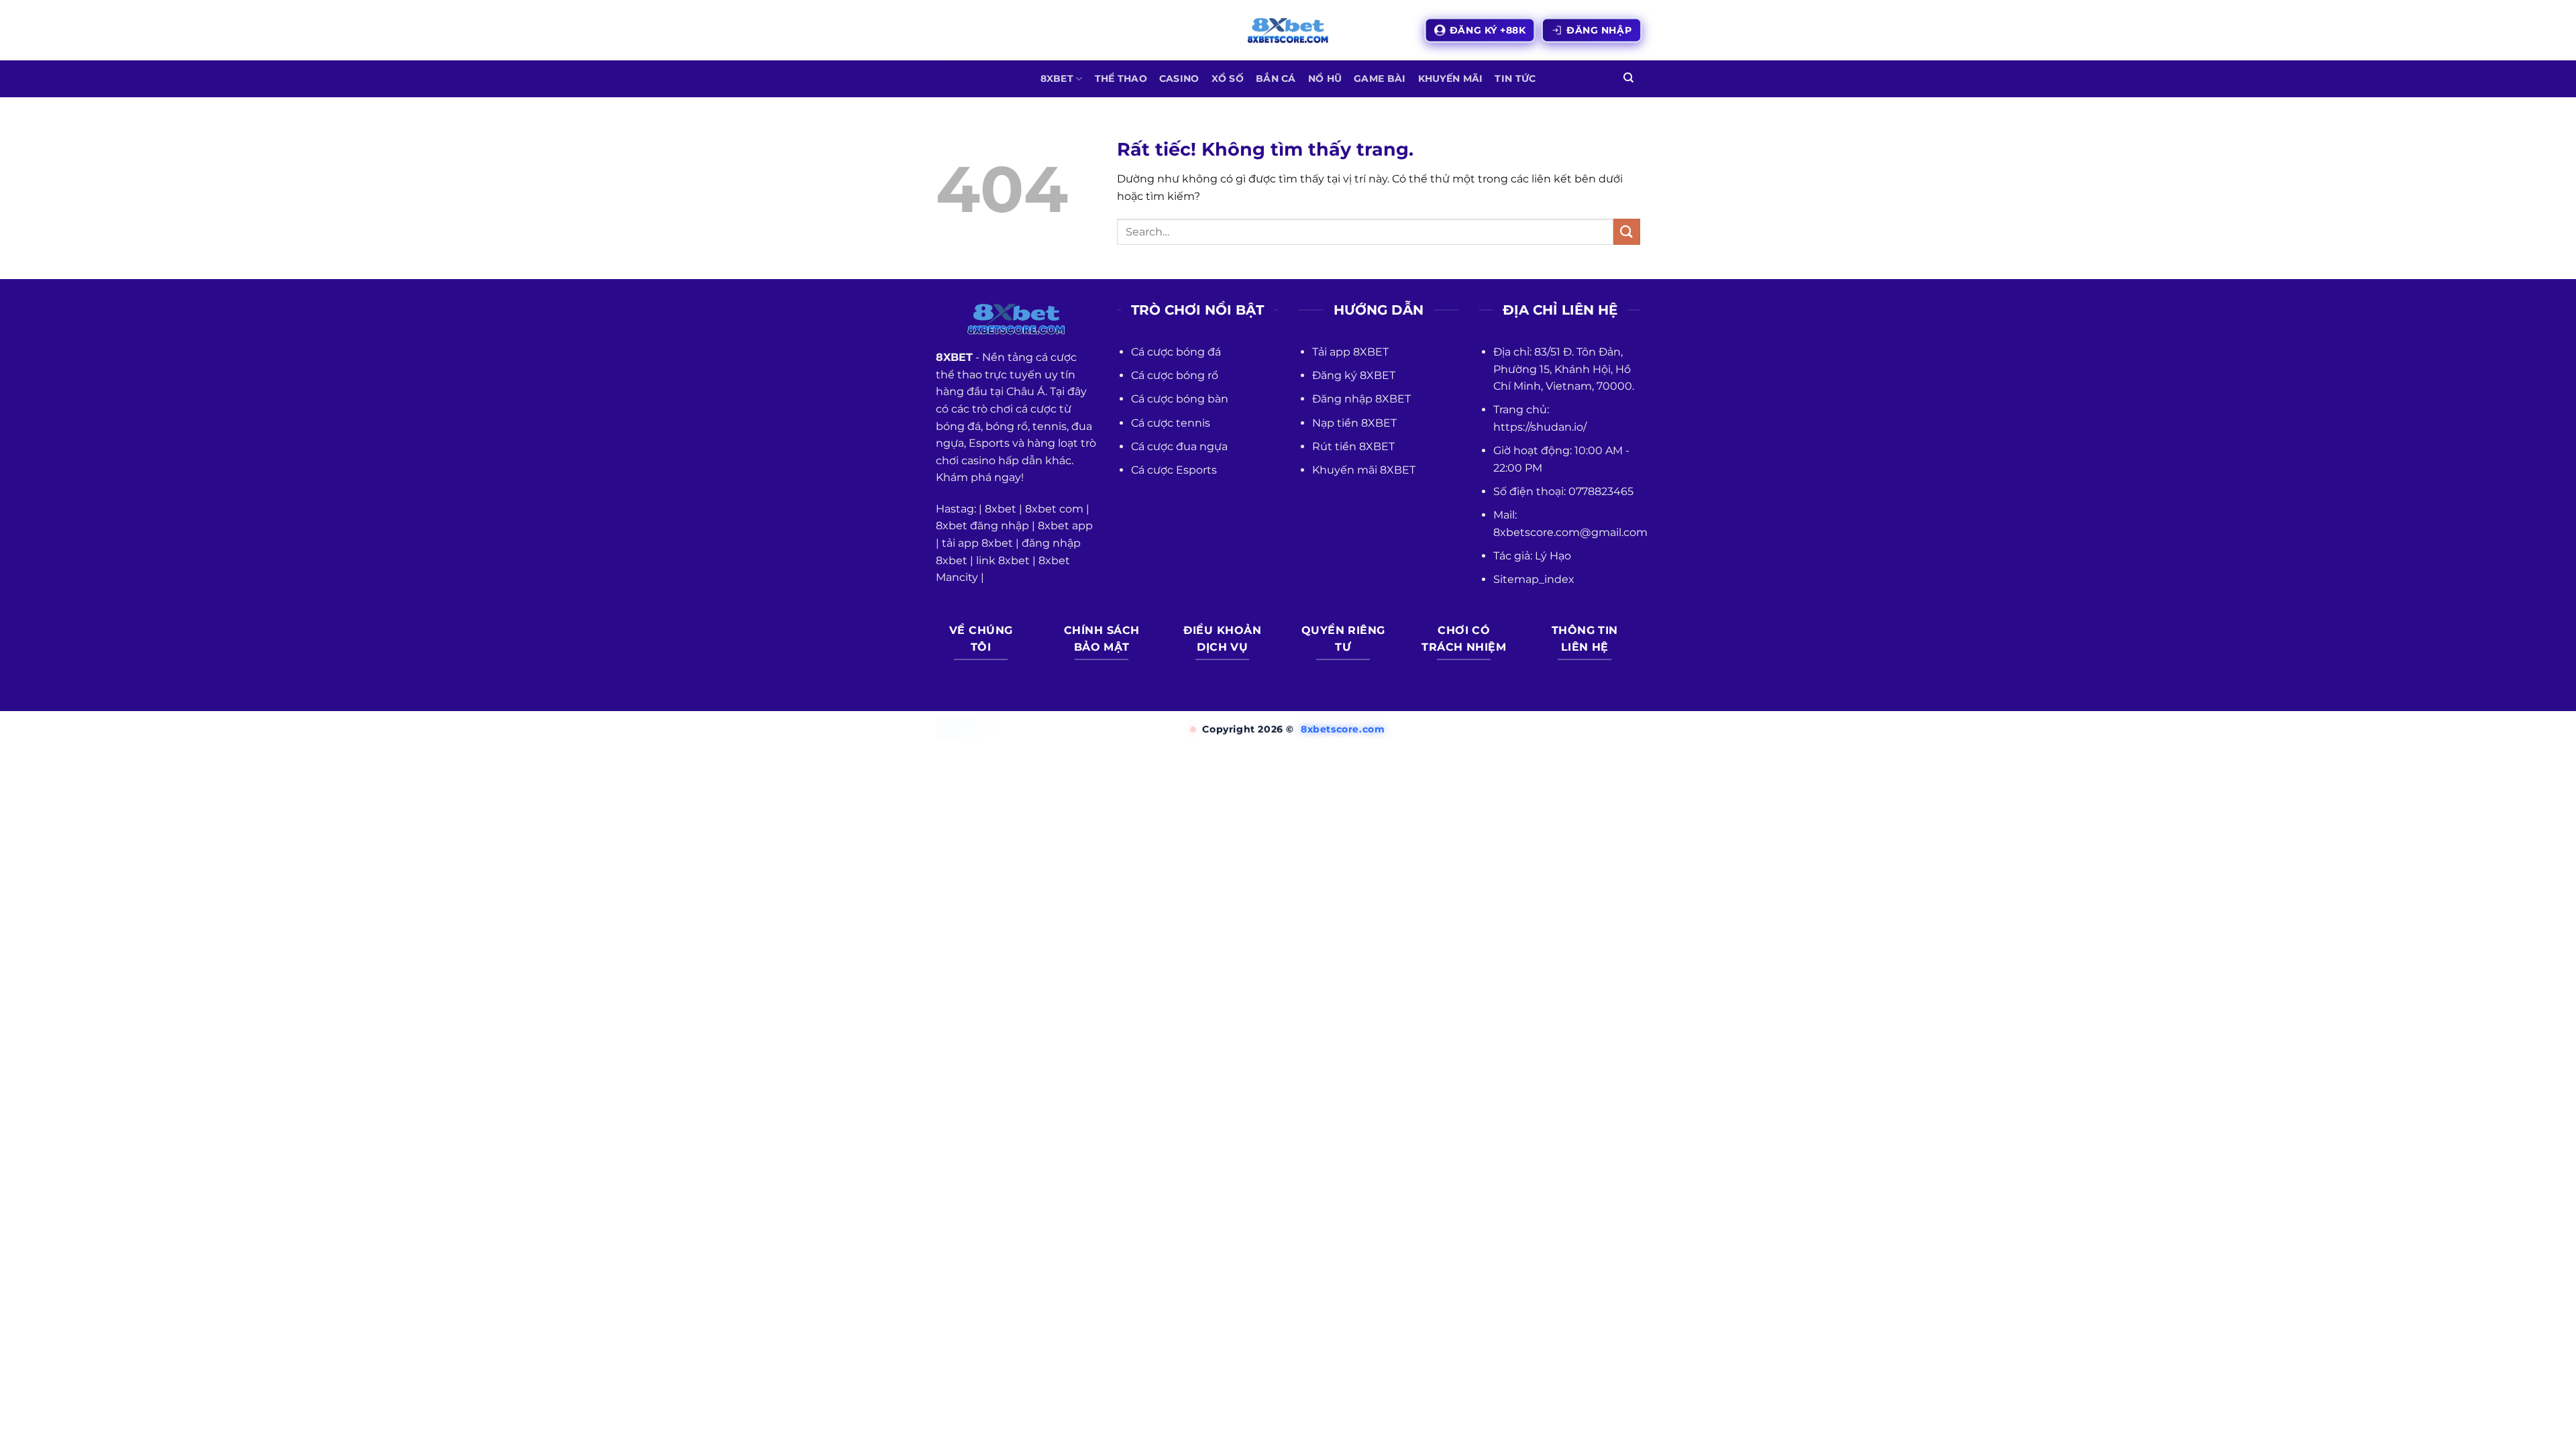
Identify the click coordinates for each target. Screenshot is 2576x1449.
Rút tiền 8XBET (1353, 446)
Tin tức (1515, 78)
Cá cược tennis (1171, 423)
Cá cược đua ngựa (1179, 446)
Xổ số (1228, 78)
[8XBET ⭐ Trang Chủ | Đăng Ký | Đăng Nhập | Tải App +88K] (1288, 31)
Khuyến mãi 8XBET (1364, 470)
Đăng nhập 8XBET (1361, 399)
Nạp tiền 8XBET (1354, 423)
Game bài (1380, 78)
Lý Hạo (1553, 556)
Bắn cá (1276, 78)
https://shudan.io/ (1540, 427)
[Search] (1628, 79)
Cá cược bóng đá (1176, 352)
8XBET (1057, 78)
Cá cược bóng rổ (1175, 375)
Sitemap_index (1534, 579)
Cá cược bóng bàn (1180, 399)
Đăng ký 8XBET (1354, 375)
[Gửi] (1627, 232)
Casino (1179, 78)
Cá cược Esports (1174, 470)
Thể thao (1121, 78)
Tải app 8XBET (1350, 352)
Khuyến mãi (1451, 78)
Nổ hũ (1325, 78)
